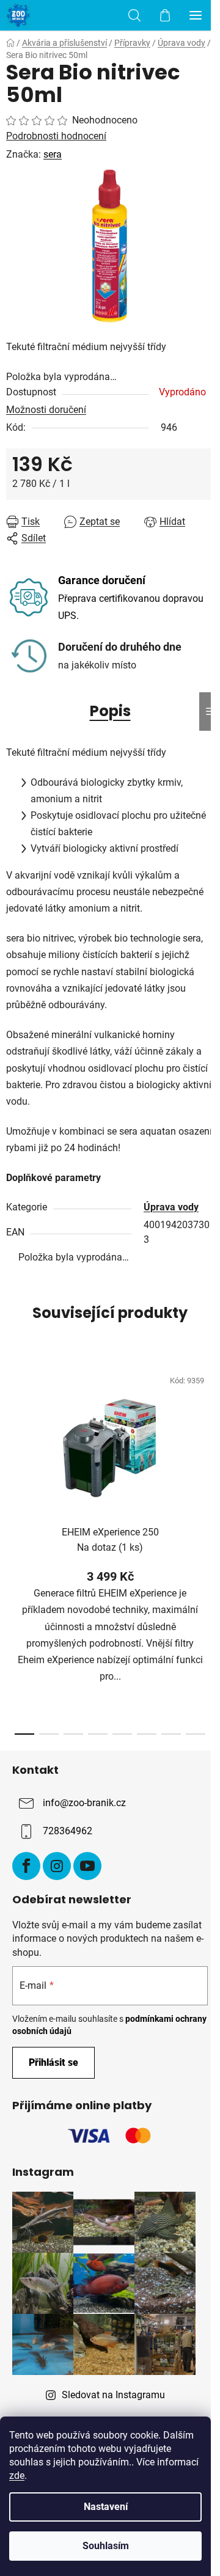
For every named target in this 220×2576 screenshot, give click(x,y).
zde (17, 2475)
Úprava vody (171, 1207)
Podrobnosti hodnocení (56, 136)
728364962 (68, 1831)
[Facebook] (26, 1866)
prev (13, 1449)
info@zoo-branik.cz (84, 1803)
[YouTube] (87, 1866)
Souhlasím (106, 2546)
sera (53, 154)
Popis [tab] (110, 711)
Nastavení (106, 2507)
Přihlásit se (53, 2062)
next (207, 1449)
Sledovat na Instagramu (113, 2395)
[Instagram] (57, 1866)
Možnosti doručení (46, 410)
